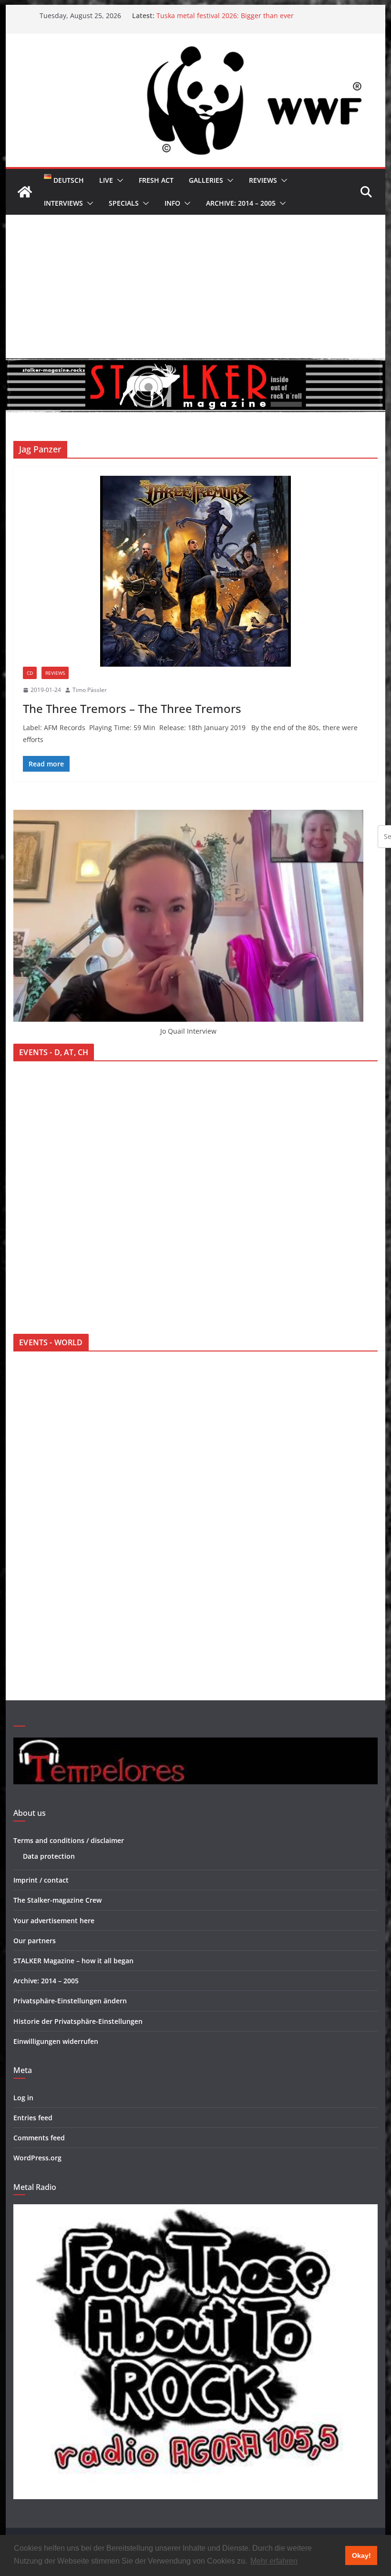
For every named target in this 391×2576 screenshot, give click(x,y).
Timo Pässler (90, 690)
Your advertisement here (54, 1921)
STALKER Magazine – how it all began (73, 1961)
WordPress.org (37, 2158)
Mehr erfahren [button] (274, 2561)
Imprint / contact (41, 1880)
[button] (118, 180)
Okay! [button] (361, 2555)
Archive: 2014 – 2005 (241, 203)
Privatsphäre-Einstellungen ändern (70, 2001)
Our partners (35, 1941)
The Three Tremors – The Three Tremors (132, 708)
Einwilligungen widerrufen (56, 2041)
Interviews (63, 203)
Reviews (263, 180)
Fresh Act (156, 180)
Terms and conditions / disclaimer (69, 1840)
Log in (23, 2098)
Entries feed (33, 2118)
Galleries (206, 180)
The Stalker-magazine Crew (57, 1900)
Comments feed (39, 2138)
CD (30, 673)
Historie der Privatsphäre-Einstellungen (78, 2021)
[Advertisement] (195, 286)
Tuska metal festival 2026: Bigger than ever (225, 16)
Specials (124, 203)
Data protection (49, 1856)
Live (106, 180)
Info (172, 203)
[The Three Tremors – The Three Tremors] (195, 571)
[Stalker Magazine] (25, 192)
